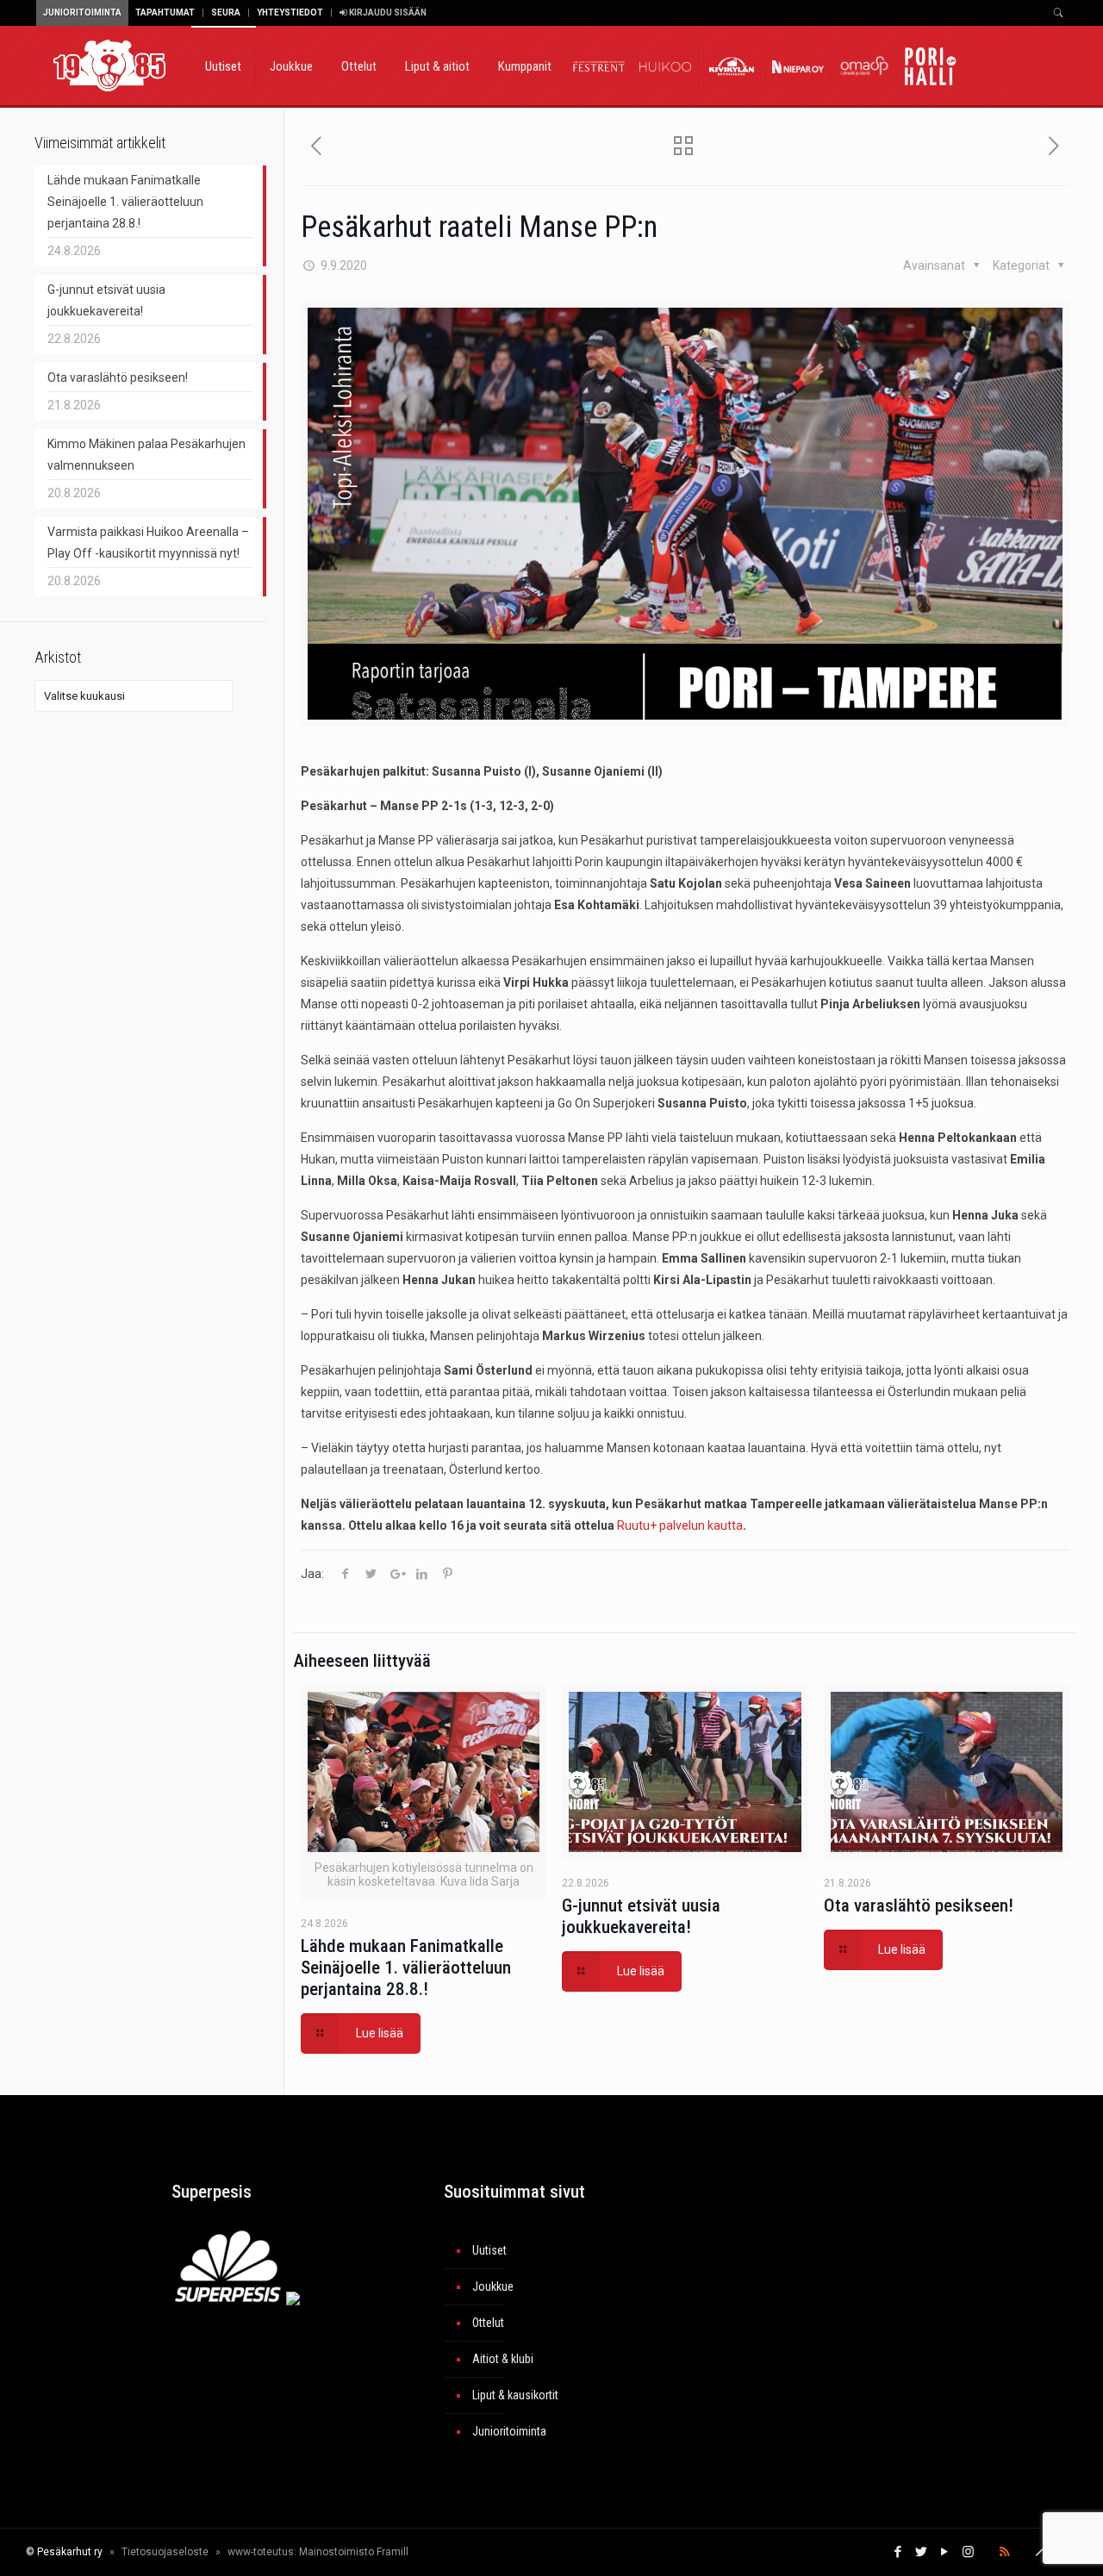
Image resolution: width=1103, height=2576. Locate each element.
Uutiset (489, 2250)
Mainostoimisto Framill (354, 2552)
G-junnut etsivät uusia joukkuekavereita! (641, 1916)
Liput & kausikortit (515, 2395)
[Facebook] (898, 2552)
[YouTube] (945, 2552)
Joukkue (493, 2286)
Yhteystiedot (290, 12)
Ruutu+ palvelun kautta (680, 1525)
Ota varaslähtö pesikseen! (919, 1905)
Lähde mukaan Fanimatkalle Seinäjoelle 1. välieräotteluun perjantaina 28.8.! (406, 1968)
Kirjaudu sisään (387, 12)
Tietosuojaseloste (165, 2552)
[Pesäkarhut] (109, 65)
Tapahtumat (165, 12)
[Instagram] (968, 2552)
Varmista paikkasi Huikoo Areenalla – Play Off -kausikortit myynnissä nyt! (148, 543)
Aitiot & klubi (503, 2359)
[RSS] (1004, 2552)
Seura (226, 12)
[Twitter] (922, 2552)
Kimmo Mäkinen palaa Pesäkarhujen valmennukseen (146, 455)
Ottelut (488, 2323)
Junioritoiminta (82, 12)
